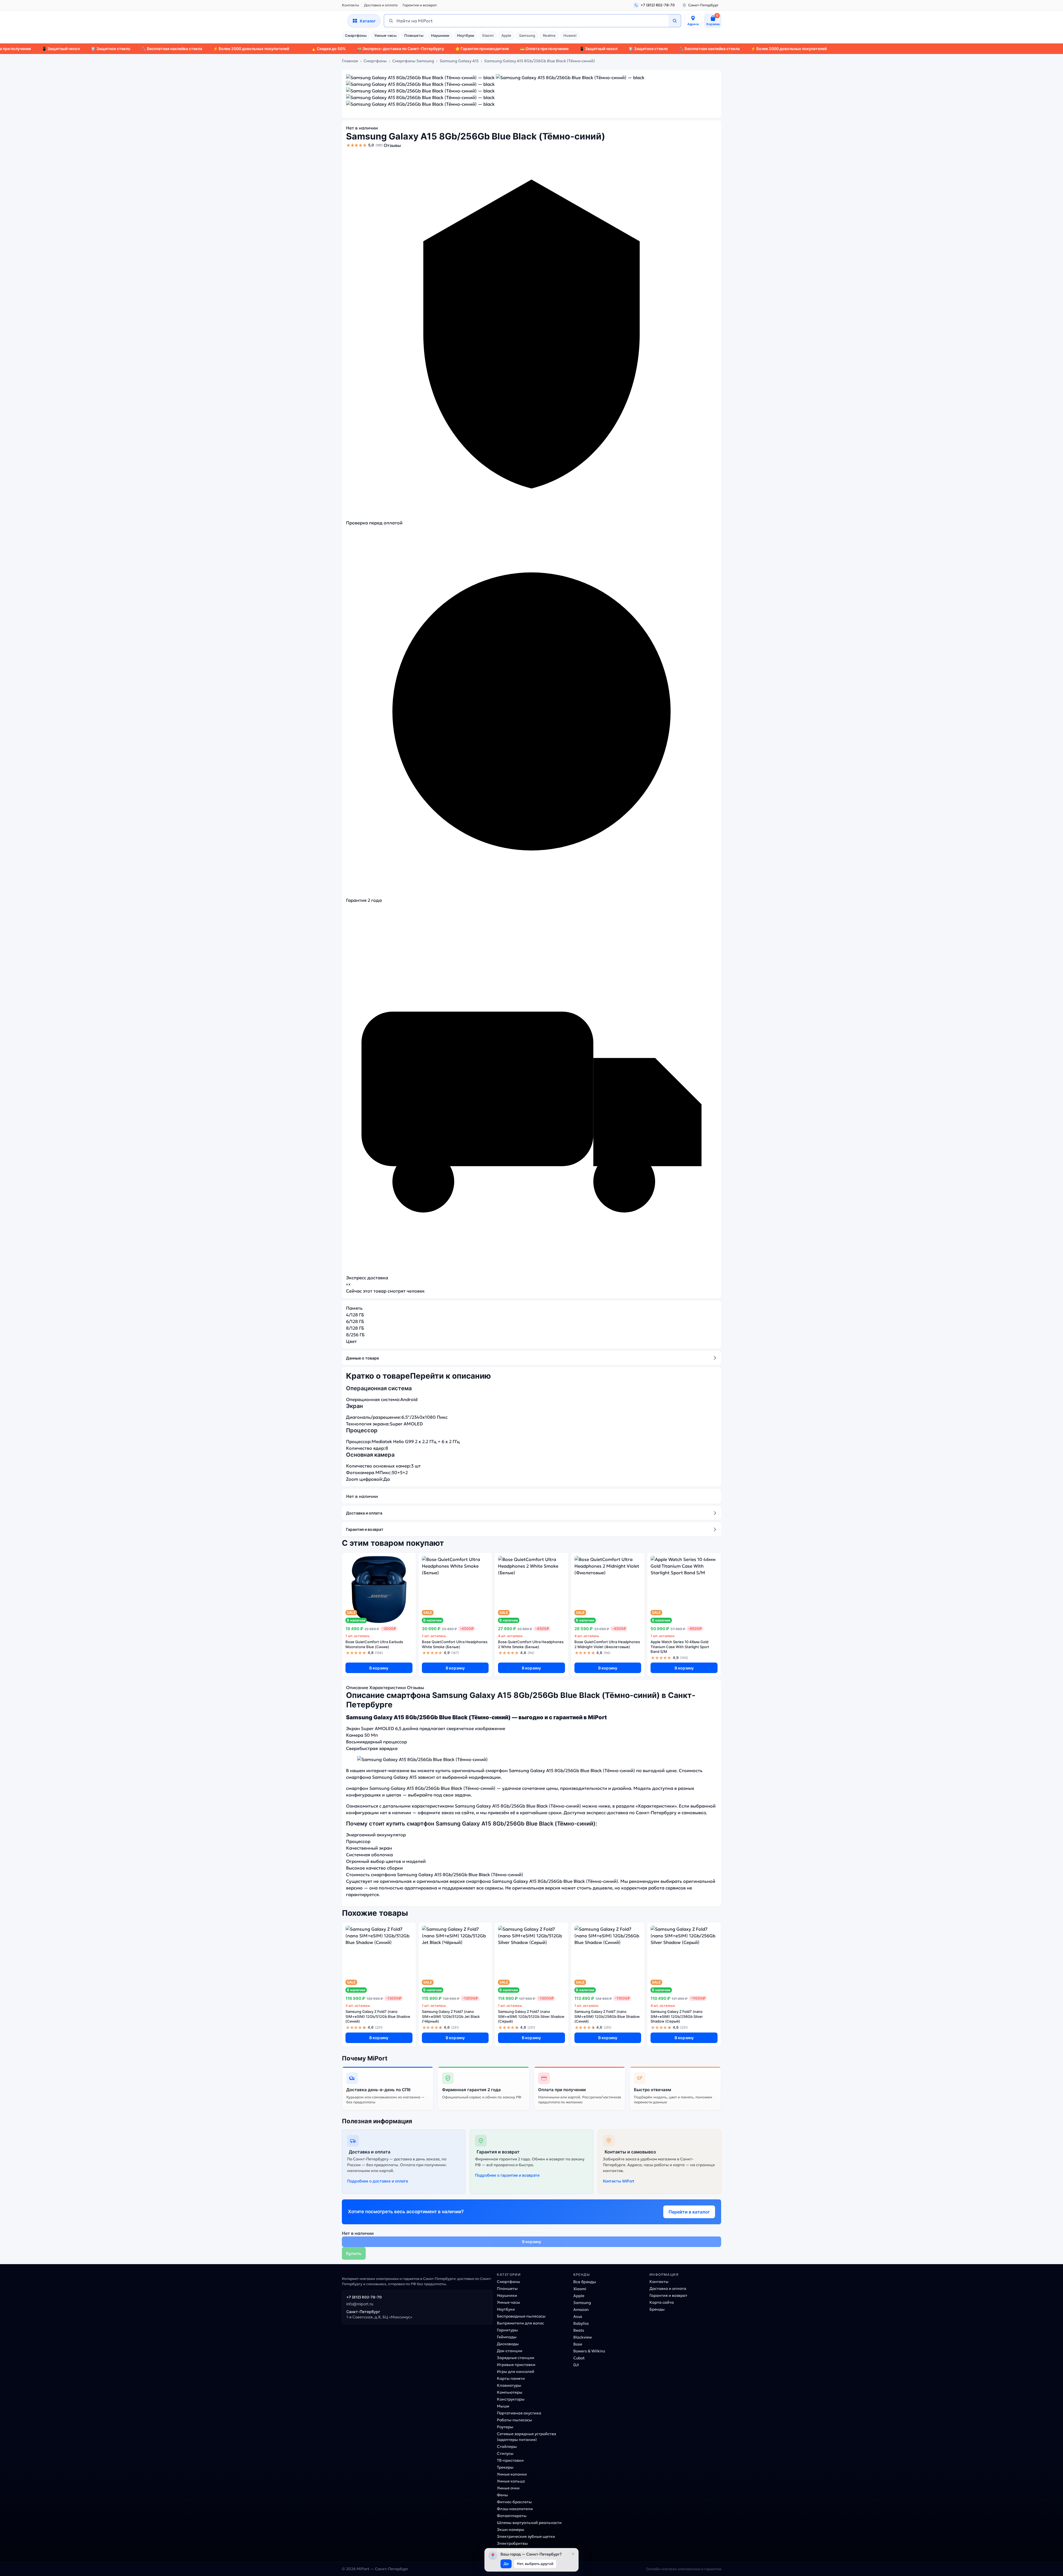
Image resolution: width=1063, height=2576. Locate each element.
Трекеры (505, 2467)
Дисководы (508, 2344)
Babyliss (581, 2323)
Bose (578, 2344)
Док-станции (510, 2351)
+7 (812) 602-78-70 (364, 2297)
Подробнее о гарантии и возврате (507, 2175)
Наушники (440, 35)
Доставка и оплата (381, 5)
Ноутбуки (466, 35)
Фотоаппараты (512, 2516)
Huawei (570, 35)
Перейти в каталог (689, 2212)
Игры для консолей (516, 2372)
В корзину (379, 1668)
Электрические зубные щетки (526, 2536)
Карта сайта (662, 2302)
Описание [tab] (357, 1687)
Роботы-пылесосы (514, 2420)
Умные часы (385, 35)
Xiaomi (488, 35)
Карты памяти (511, 2378)
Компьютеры (510, 2392)
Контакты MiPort (619, 2181)
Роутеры (505, 2427)
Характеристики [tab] (388, 1687)
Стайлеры (507, 2446)
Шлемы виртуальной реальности (529, 2523)
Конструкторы (511, 2399)
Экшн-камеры (511, 2530)
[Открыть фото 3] (420, 84)
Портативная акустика (519, 2413)
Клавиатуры (509, 2385)
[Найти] (675, 21)
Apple (506, 35)
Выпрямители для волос (520, 2323)
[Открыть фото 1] (420, 77)
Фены (502, 2495)
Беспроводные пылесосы (521, 2316)
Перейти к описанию (450, 1376)
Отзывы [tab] (416, 1687)
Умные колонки (512, 2474)
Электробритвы (512, 2543)
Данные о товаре (362, 1358)
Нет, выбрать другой (535, 2564)
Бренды (657, 2309)
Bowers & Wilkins (589, 2351)
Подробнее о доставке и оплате (378, 2181)
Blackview (583, 2337)
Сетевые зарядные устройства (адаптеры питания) (527, 2437)
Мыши (503, 2406)
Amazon (581, 2310)
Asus (578, 2316)
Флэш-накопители (515, 2509)
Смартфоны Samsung (413, 61)
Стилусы (505, 2453)
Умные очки (508, 2488)
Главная (350, 61)
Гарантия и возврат (420, 5)
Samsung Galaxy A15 (459, 61)
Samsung (527, 35)
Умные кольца (511, 2481)
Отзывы (392, 145)
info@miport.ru (360, 2304)
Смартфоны (356, 35)
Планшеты (414, 35)
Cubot (579, 2358)
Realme (549, 35)
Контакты (350, 5)
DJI (576, 2365)
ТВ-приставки (510, 2460)
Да (506, 2564)
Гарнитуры (507, 2330)
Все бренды (585, 2282)
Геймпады (507, 2337)
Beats (579, 2330)
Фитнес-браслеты (514, 2502)
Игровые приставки (516, 2365)
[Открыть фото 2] (570, 77)
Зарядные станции (516, 2358)
